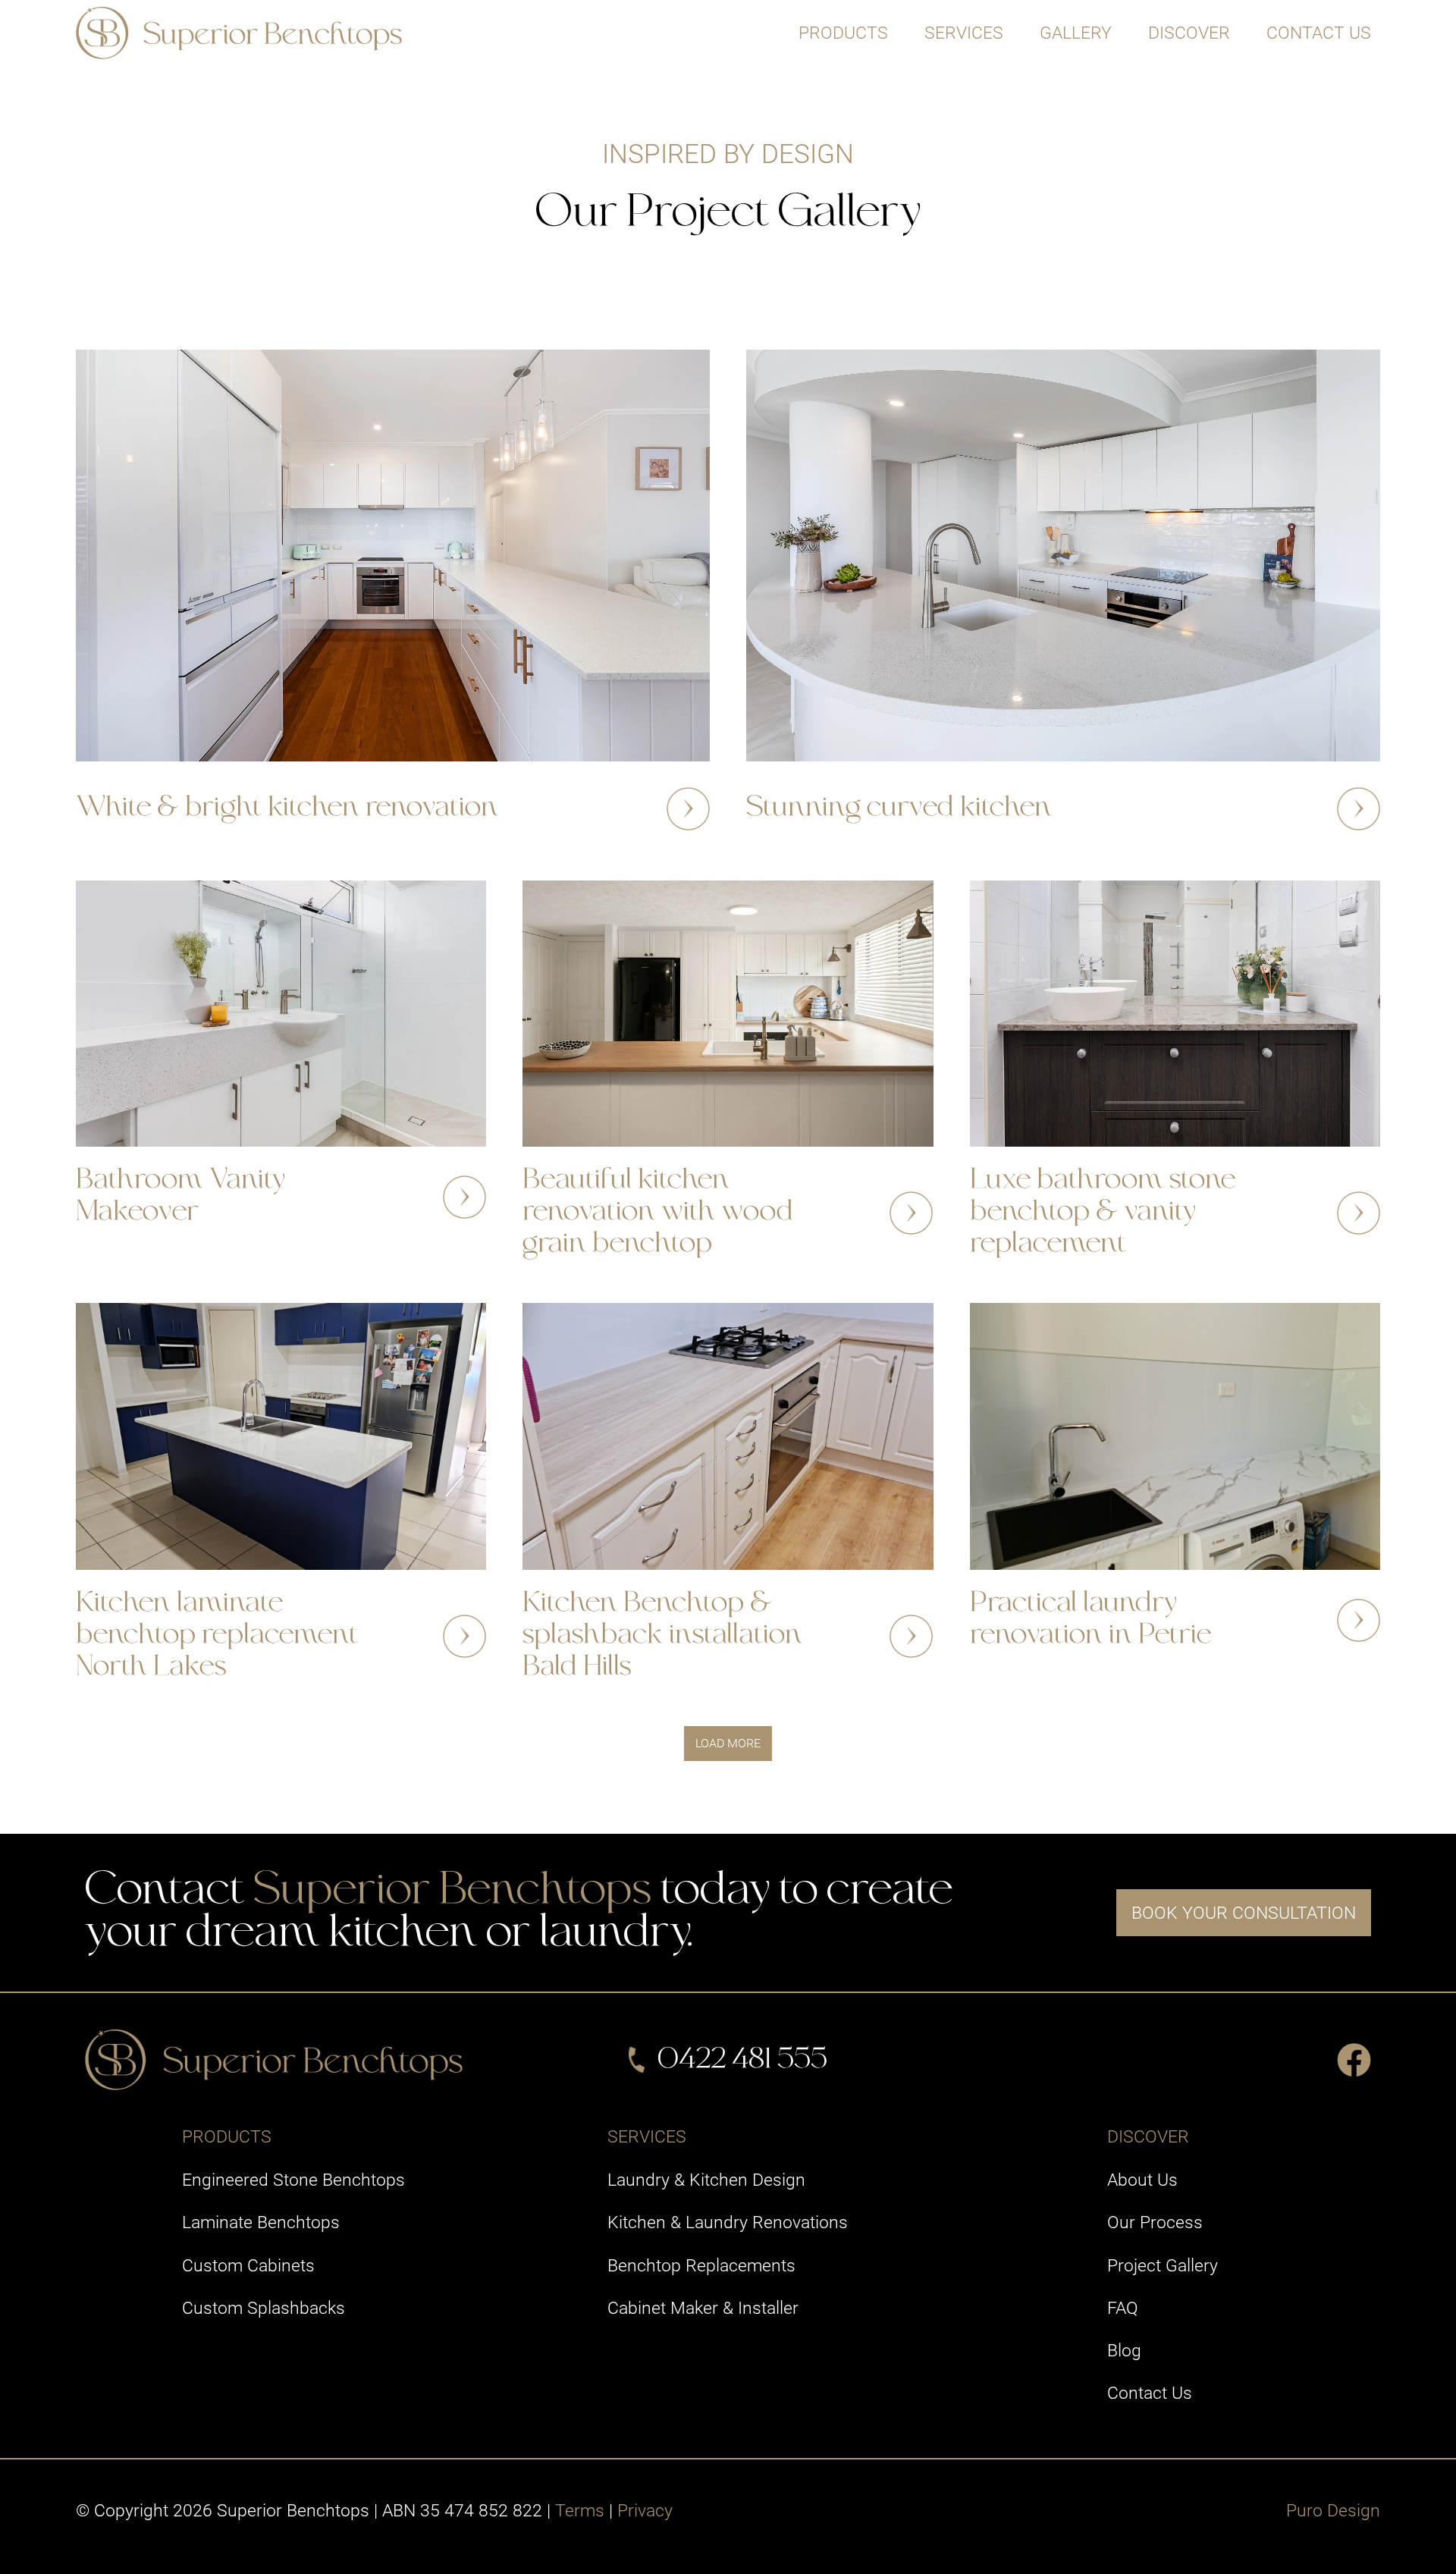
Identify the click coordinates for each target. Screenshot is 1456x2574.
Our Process (1155, 2222)
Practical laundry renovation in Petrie (1090, 1620)
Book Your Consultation (1244, 1913)
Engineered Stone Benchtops (293, 2180)
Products (843, 33)
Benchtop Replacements (701, 2265)
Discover (1189, 33)
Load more (728, 1743)
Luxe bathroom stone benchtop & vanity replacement (1103, 1213)
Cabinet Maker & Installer (703, 2308)
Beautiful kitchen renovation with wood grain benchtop (658, 1213)
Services (964, 33)
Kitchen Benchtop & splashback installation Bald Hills (662, 1636)
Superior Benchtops (452, 1891)
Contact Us (1319, 33)
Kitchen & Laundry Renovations (728, 2222)
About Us (1142, 2180)
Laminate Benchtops (261, 2222)
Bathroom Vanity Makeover (180, 1197)
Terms (580, 2510)
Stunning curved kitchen (899, 808)
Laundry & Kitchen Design (706, 2180)
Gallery (1076, 33)
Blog (1124, 2350)
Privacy (645, 2510)
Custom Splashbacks (264, 2308)
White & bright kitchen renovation (287, 808)
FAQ (1123, 2308)
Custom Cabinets (248, 2265)
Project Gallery (1163, 2265)
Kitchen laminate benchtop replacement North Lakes (217, 1636)
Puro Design (1333, 2510)
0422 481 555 (742, 2060)
